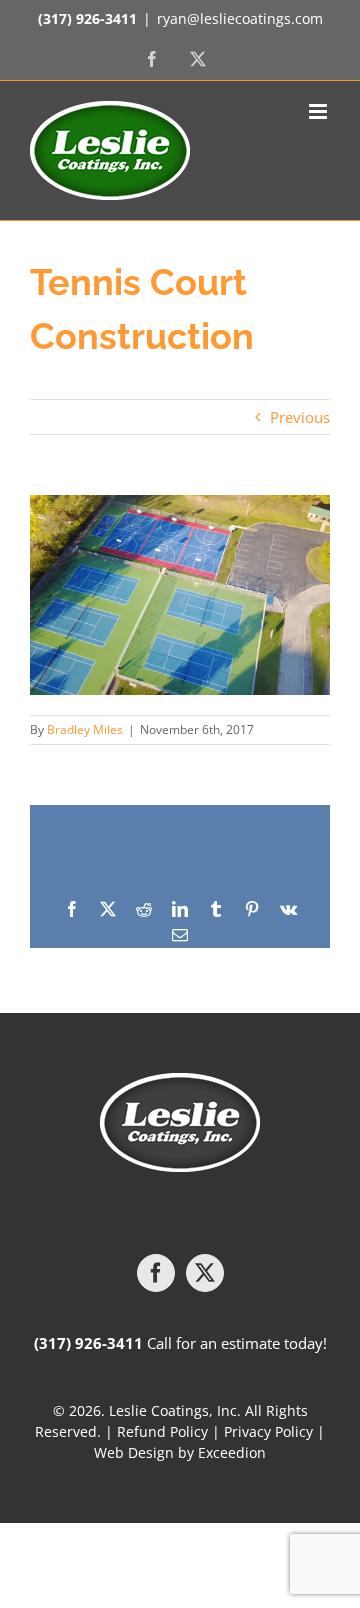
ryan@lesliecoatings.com (240, 18)
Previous (300, 417)
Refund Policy (162, 1431)
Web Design (134, 1452)
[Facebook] (156, 1273)
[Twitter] (205, 1273)
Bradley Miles (85, 729)
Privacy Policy (268, 1431)
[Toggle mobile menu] (319, 111)
